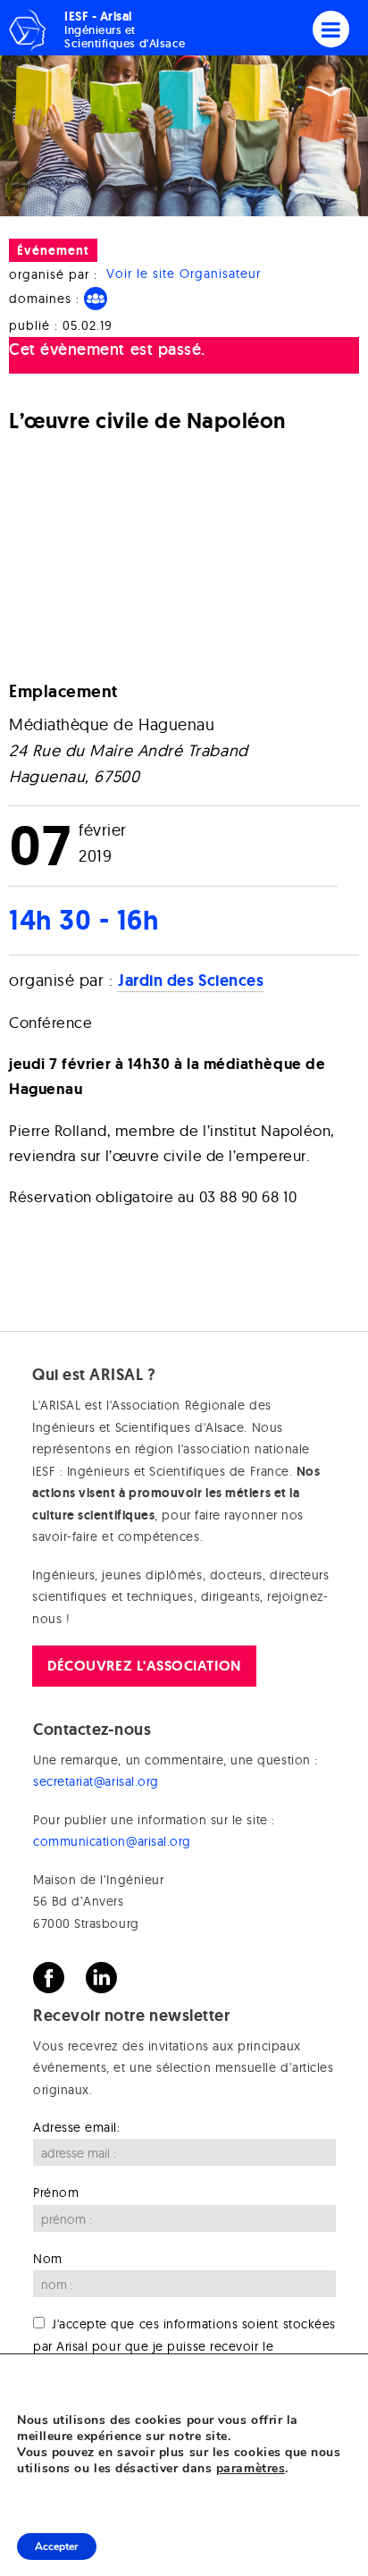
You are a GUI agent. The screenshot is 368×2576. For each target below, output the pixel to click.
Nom (48, 2259)
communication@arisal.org (112, 1841)
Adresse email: (77, 2127)
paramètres (251, 2469)
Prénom (56, 2193)
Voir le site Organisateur (184, 274)
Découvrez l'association (144, 1666)
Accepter (57, 2547)
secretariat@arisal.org (96, 1781)
